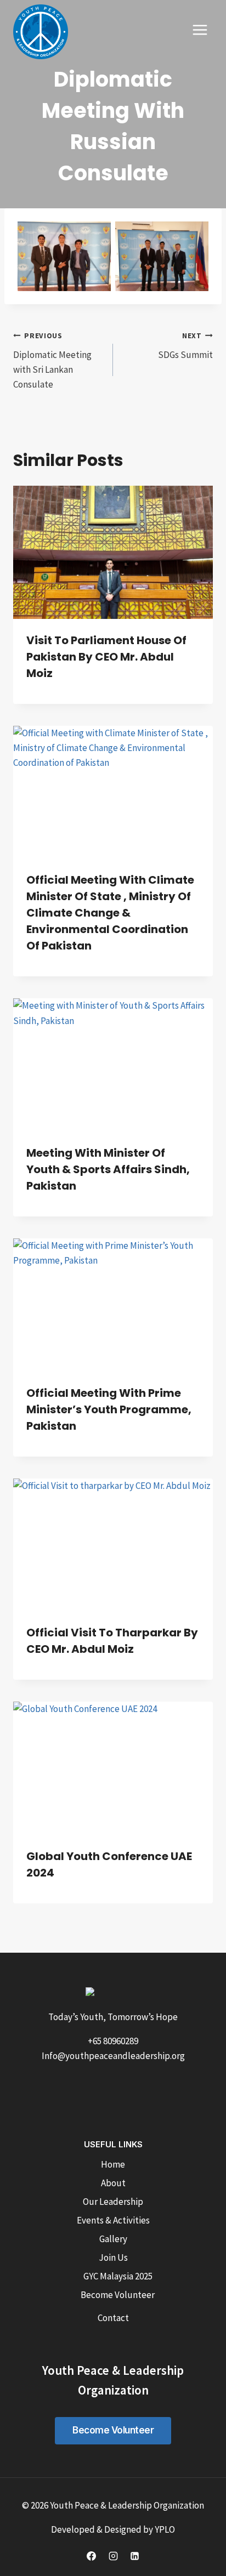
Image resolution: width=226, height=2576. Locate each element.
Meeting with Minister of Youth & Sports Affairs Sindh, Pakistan (108, 1169)
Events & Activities (113, 2220)
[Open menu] (200, 30)
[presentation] (113, 552)
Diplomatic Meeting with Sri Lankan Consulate (52, 361)
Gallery (113, 2239)
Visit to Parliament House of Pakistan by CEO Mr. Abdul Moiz (106, 657)
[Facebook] (92, 2556)
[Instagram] (113, 2556)
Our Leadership (113, 2202)
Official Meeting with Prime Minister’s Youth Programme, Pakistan (109, 1409)
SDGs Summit (185, 346)
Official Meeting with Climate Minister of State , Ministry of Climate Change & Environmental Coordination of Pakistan (110, 913)
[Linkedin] (134, 2556)
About (113, 2183)
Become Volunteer (118, 2295)
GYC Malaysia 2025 (118, 2276)
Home (113, 2164)
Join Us (113, 2257)
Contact (113, 2318)
